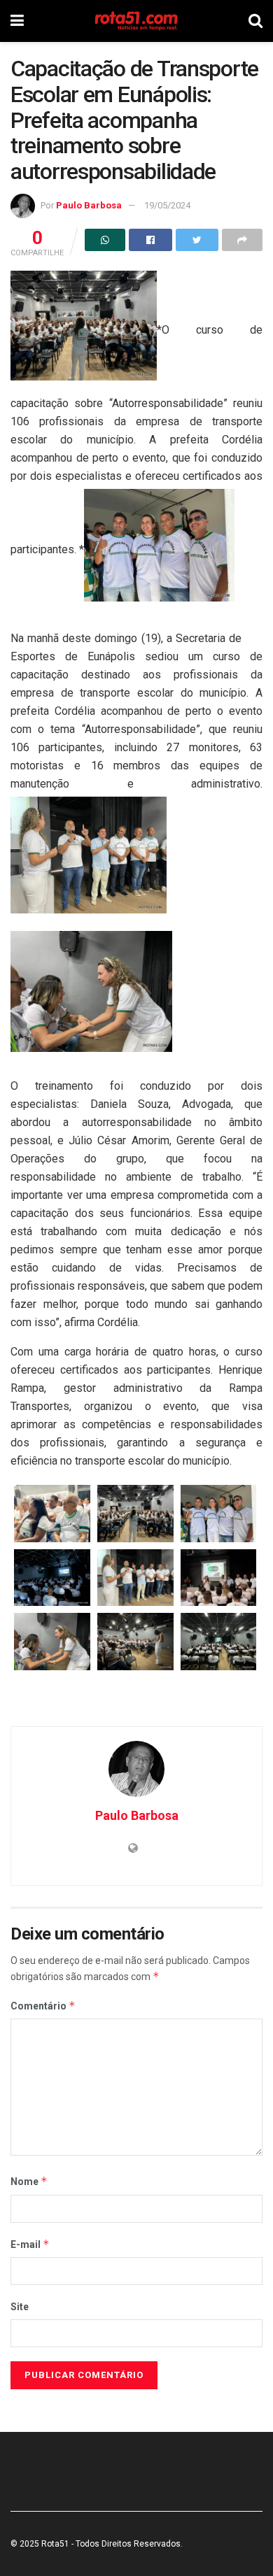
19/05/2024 (167, 205)
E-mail (30, 2244)
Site (20, 2307)
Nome (29, 2181)
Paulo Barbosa (89, 205)
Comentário (43, 2006)
